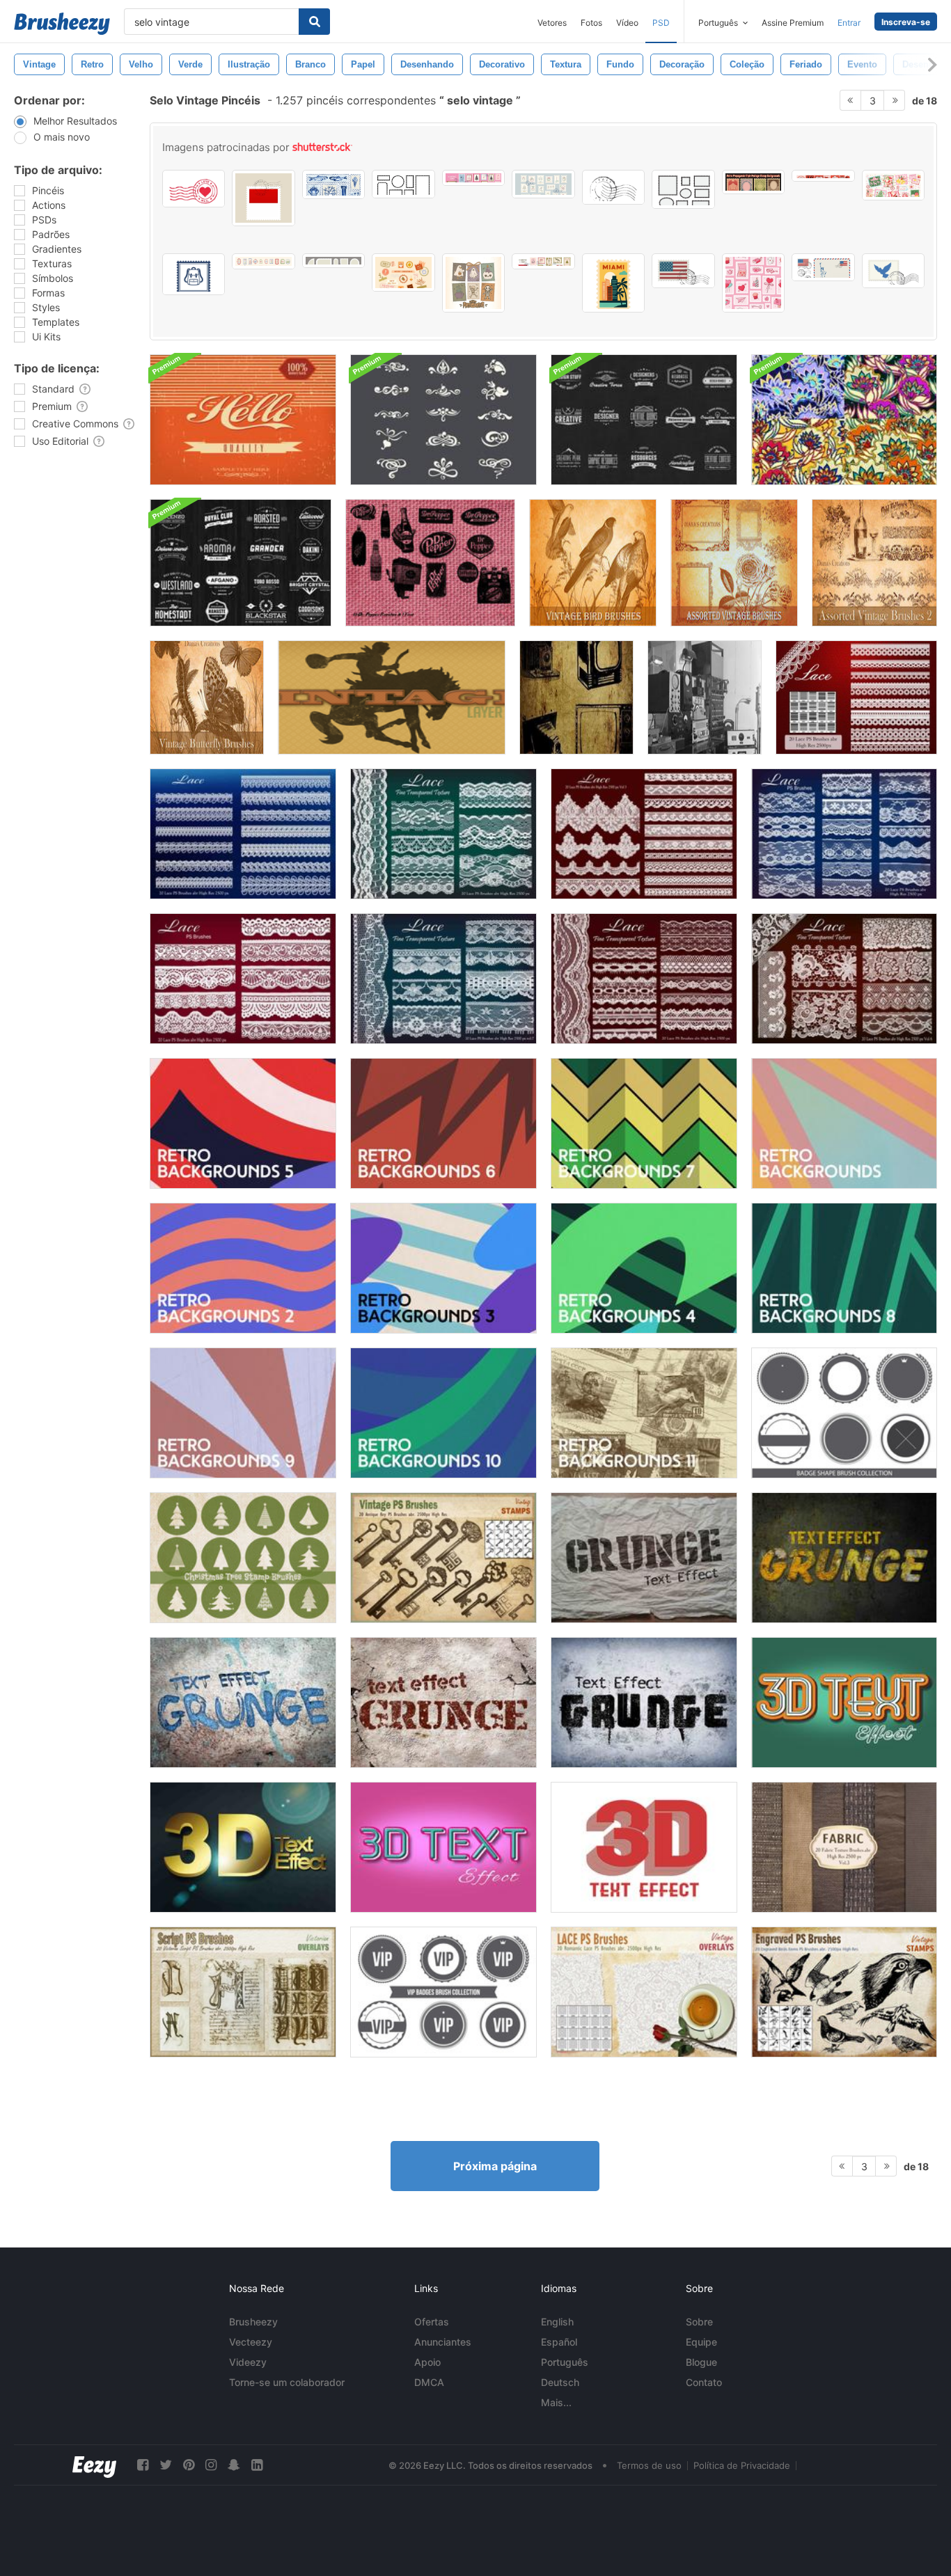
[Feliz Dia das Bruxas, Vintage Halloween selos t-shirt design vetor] (473, 283)
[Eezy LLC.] (94, 2465)
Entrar (849, 23)
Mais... (556, 2402)
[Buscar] (314, 22)
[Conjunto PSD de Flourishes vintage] (443, 420)
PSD (661, 23)
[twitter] (166, 2465)
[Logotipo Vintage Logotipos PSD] (644, 420)
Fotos (591, 23)
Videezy (248, 2362)
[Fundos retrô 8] (844, 1268)
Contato (704, 2382)
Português (565, 2362)
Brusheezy (253, 2322)
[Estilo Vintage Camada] (392, 697)
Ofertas (432, 2322)
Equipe (701, 2342)
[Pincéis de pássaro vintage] (593, 563)
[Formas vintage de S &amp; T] (576, 697)
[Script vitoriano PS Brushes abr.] (243, 1992)
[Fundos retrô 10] (443, 1413)
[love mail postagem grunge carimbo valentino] (194, 189)
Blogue (701, 2362)
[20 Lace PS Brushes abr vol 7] (443, 979)
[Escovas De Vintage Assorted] (734, 563)
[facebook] (143, 2465)
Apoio (427, 2362)
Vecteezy (251, 2342)
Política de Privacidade (742, 2465)
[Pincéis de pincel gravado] (844, 1992)
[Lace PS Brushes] (856, 697)
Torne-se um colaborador (287, 2382)
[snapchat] (234, 2465)
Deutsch (560, 2382)
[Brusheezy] (62, 24)
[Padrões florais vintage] (844, 420)
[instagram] (211, 2465)
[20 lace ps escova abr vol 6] (844, 979)
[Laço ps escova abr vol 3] (644, 834)
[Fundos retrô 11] (644, 1413)
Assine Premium (793, 23)
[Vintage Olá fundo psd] (243, 420)
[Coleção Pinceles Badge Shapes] (844, 1413)
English (557, 2322)
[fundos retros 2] (243, 1268)
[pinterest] (189, 2465)
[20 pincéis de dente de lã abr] (844, 834)
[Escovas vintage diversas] (874, 563)
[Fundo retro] (844, 1123)
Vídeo (627, 23)
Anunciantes (443, 2342)
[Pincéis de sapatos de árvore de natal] (243, 1558)
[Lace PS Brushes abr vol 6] (644, 979)
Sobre (699, 2322)
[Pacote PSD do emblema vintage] (241, 563)
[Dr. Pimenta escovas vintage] (430, 563)
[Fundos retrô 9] (243, 1413)
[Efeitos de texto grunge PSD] (644, 1558)
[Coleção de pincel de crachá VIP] (443, 1992)
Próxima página (495, 2166)
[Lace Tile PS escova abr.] (644, 1992)
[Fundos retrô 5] (243, 1123)
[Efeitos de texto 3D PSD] (844, 1702)
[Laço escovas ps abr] (243, 834)
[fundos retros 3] (443, 1268)
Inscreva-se (906, 22)
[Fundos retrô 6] (443, 1123)
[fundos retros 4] (644, 1268)
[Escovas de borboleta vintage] (207, 697)
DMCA (429, 2382)
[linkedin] (257, 2465)
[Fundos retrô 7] (644, 1123)
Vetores (552, 23)
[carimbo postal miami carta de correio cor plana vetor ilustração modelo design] (613, 283)
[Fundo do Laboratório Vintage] (705, 697)
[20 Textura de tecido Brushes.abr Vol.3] (844, 1847)
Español (559, 2342)
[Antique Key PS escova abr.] (443, 1558)
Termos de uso (649, 2465)
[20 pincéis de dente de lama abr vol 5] (443, 834)
